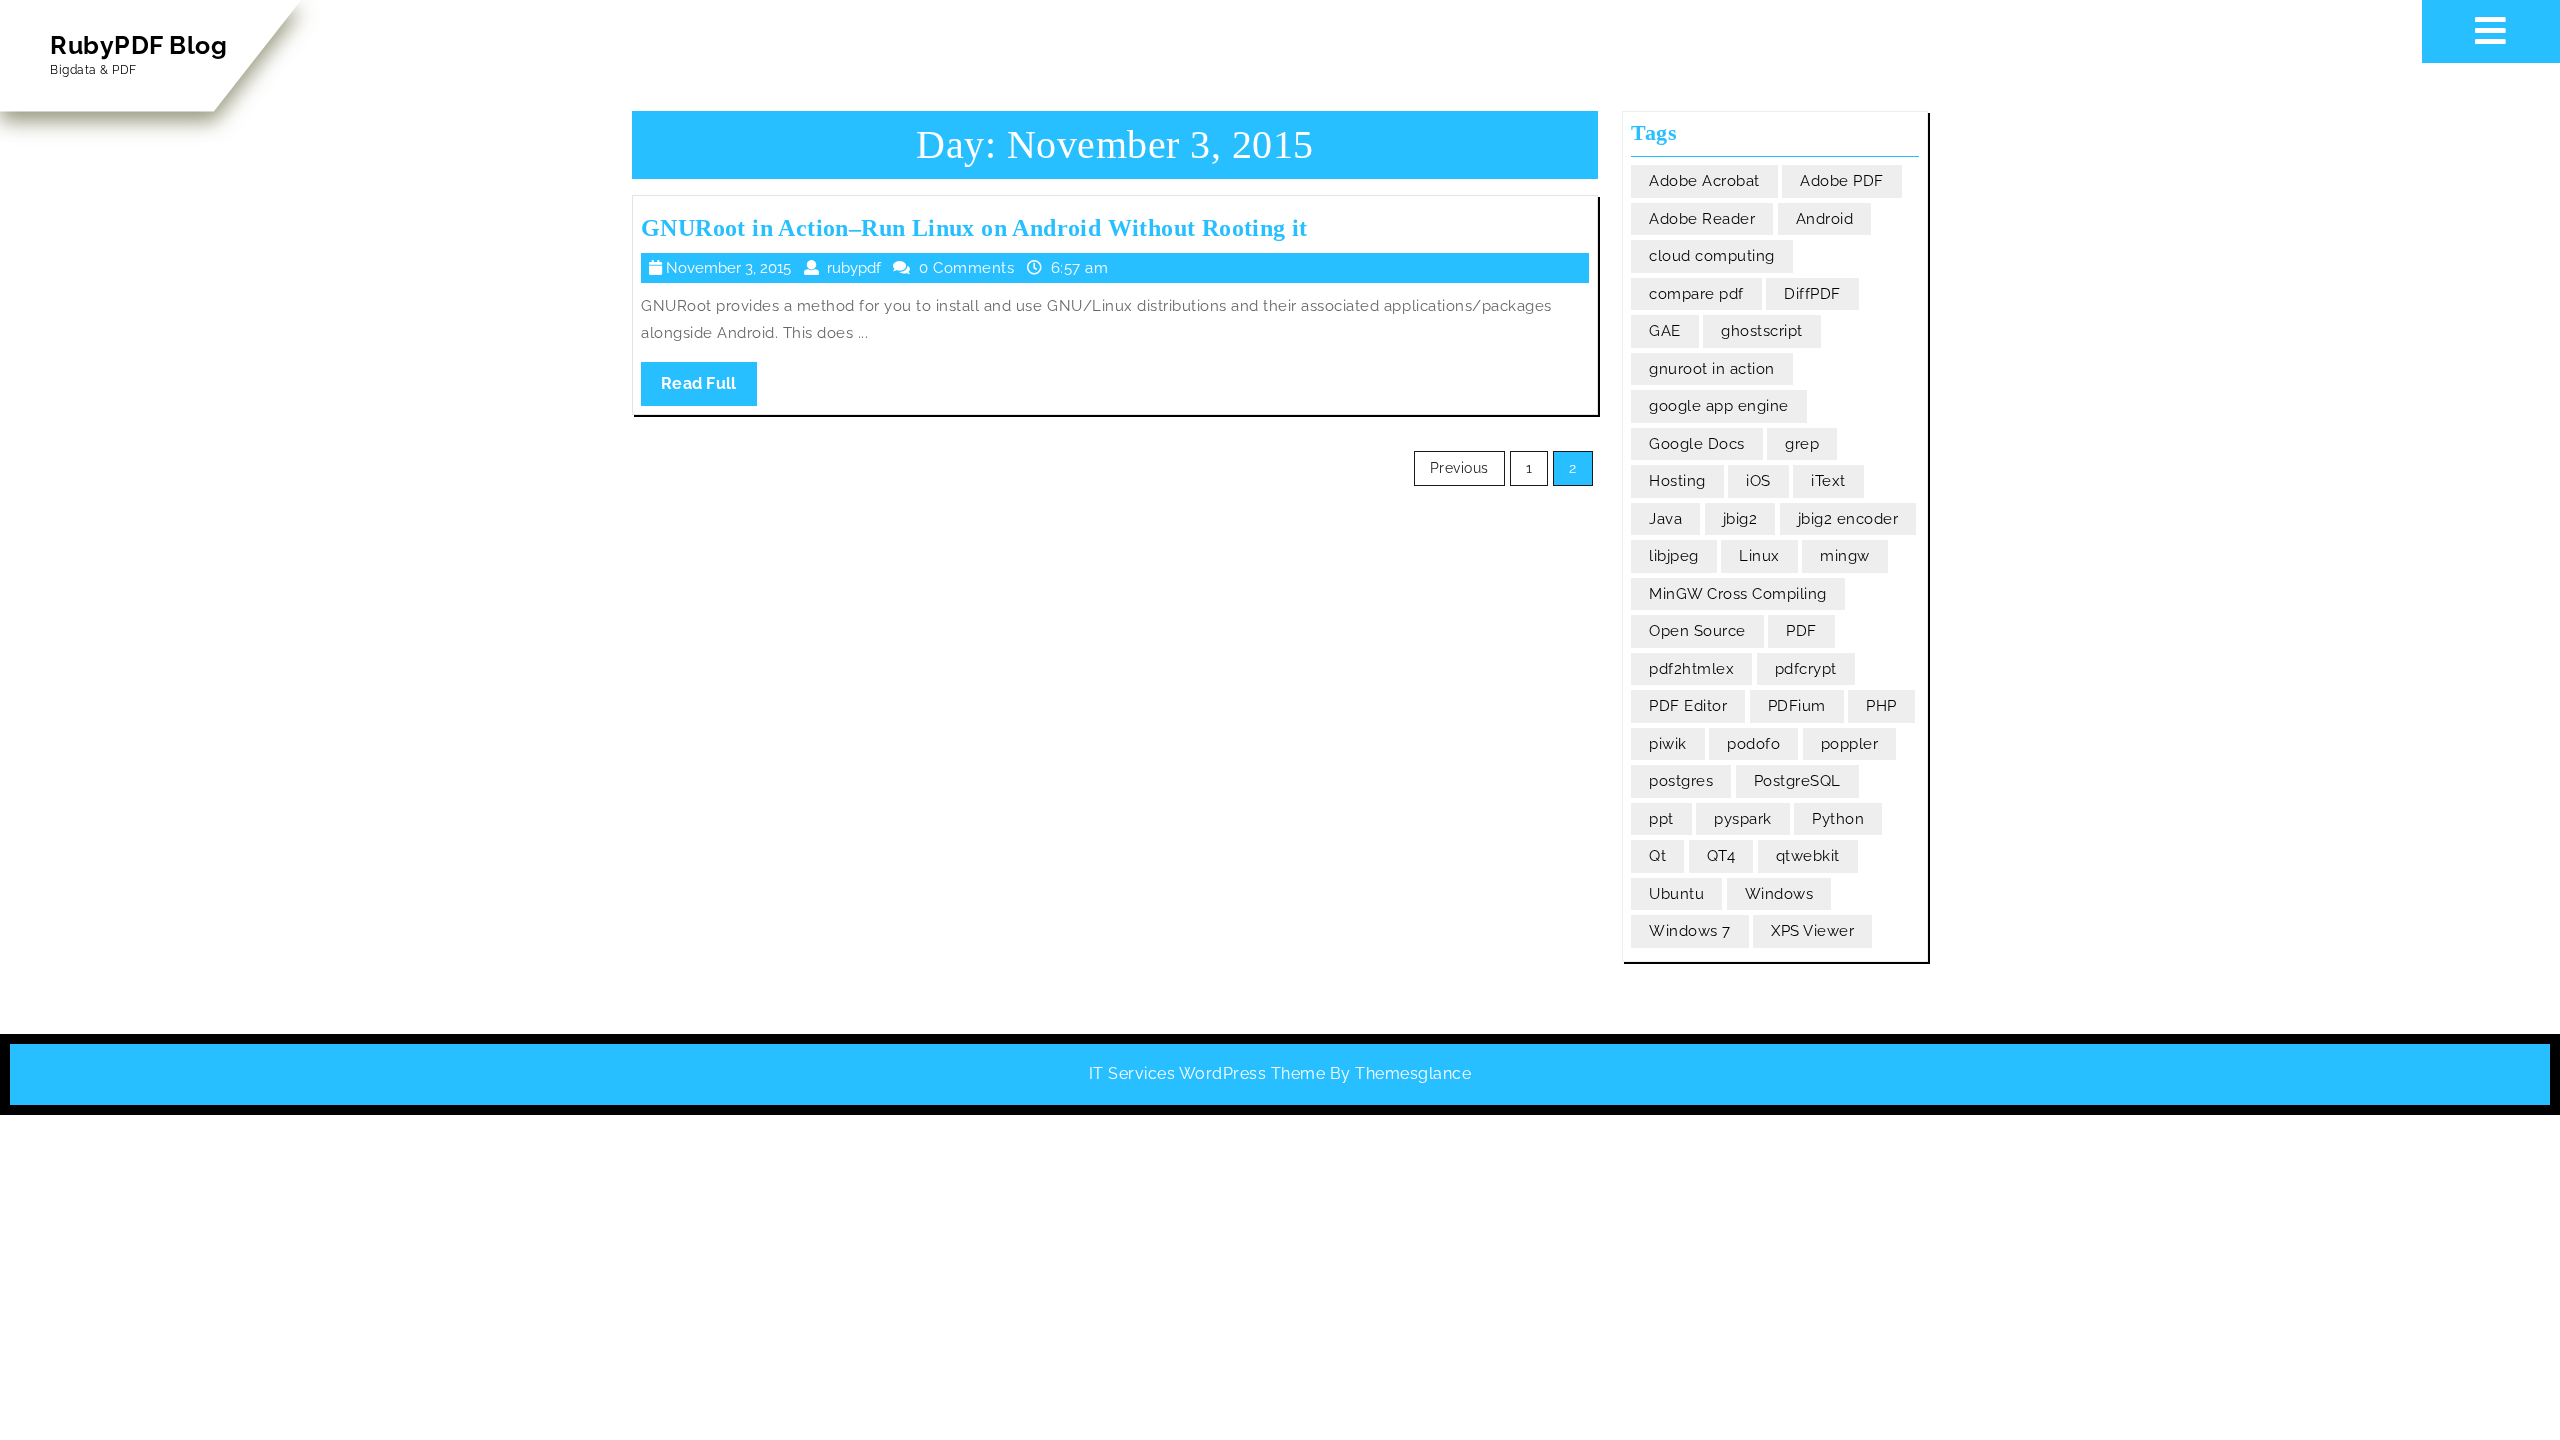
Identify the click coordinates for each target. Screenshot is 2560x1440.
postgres (1681, 781)
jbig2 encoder (1848, 519)
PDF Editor (1688, 706)
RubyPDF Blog (138, 45)
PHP (1881, 706)
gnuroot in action (1712, 369)
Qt (1657, 856)
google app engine (1719, 406)
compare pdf (1696, 294)
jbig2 (1740, 519)
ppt (1661, 819)
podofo (1753, 744)
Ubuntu (1676, 894)
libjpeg (1674, 556)
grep (1802, 444)
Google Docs (1697, 444)
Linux (1759, 556)
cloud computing (1712, 256)
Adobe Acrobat (1704, 181)
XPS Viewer (1812, 931)
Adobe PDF (1842, 181)
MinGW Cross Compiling (1738, 594)
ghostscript (1762, 331)
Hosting (1677, 481)
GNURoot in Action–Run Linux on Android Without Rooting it (974, 228)
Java (1665, 519)
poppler (1850, 744)
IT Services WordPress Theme (1207, 1073)
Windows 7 (1690, 931)
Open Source (1697, 631)
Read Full (709, 389)
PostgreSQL (1797, 781)
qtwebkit (1808, 856)
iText (1828, 481)
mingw (1845, 556)
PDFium (1797, 706)
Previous (1459, 468)
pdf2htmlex (1691, 669)
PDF (1801, 631)
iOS (1758, 481)
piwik (1668, 744)
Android (1825, 219)
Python (1838, 819)
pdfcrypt (1806, 669)
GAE (1665, 331)
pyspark (1743, 819)
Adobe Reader (1702, 219)
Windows (1779, 894)
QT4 (1721, 856)
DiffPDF (1812, 294)
